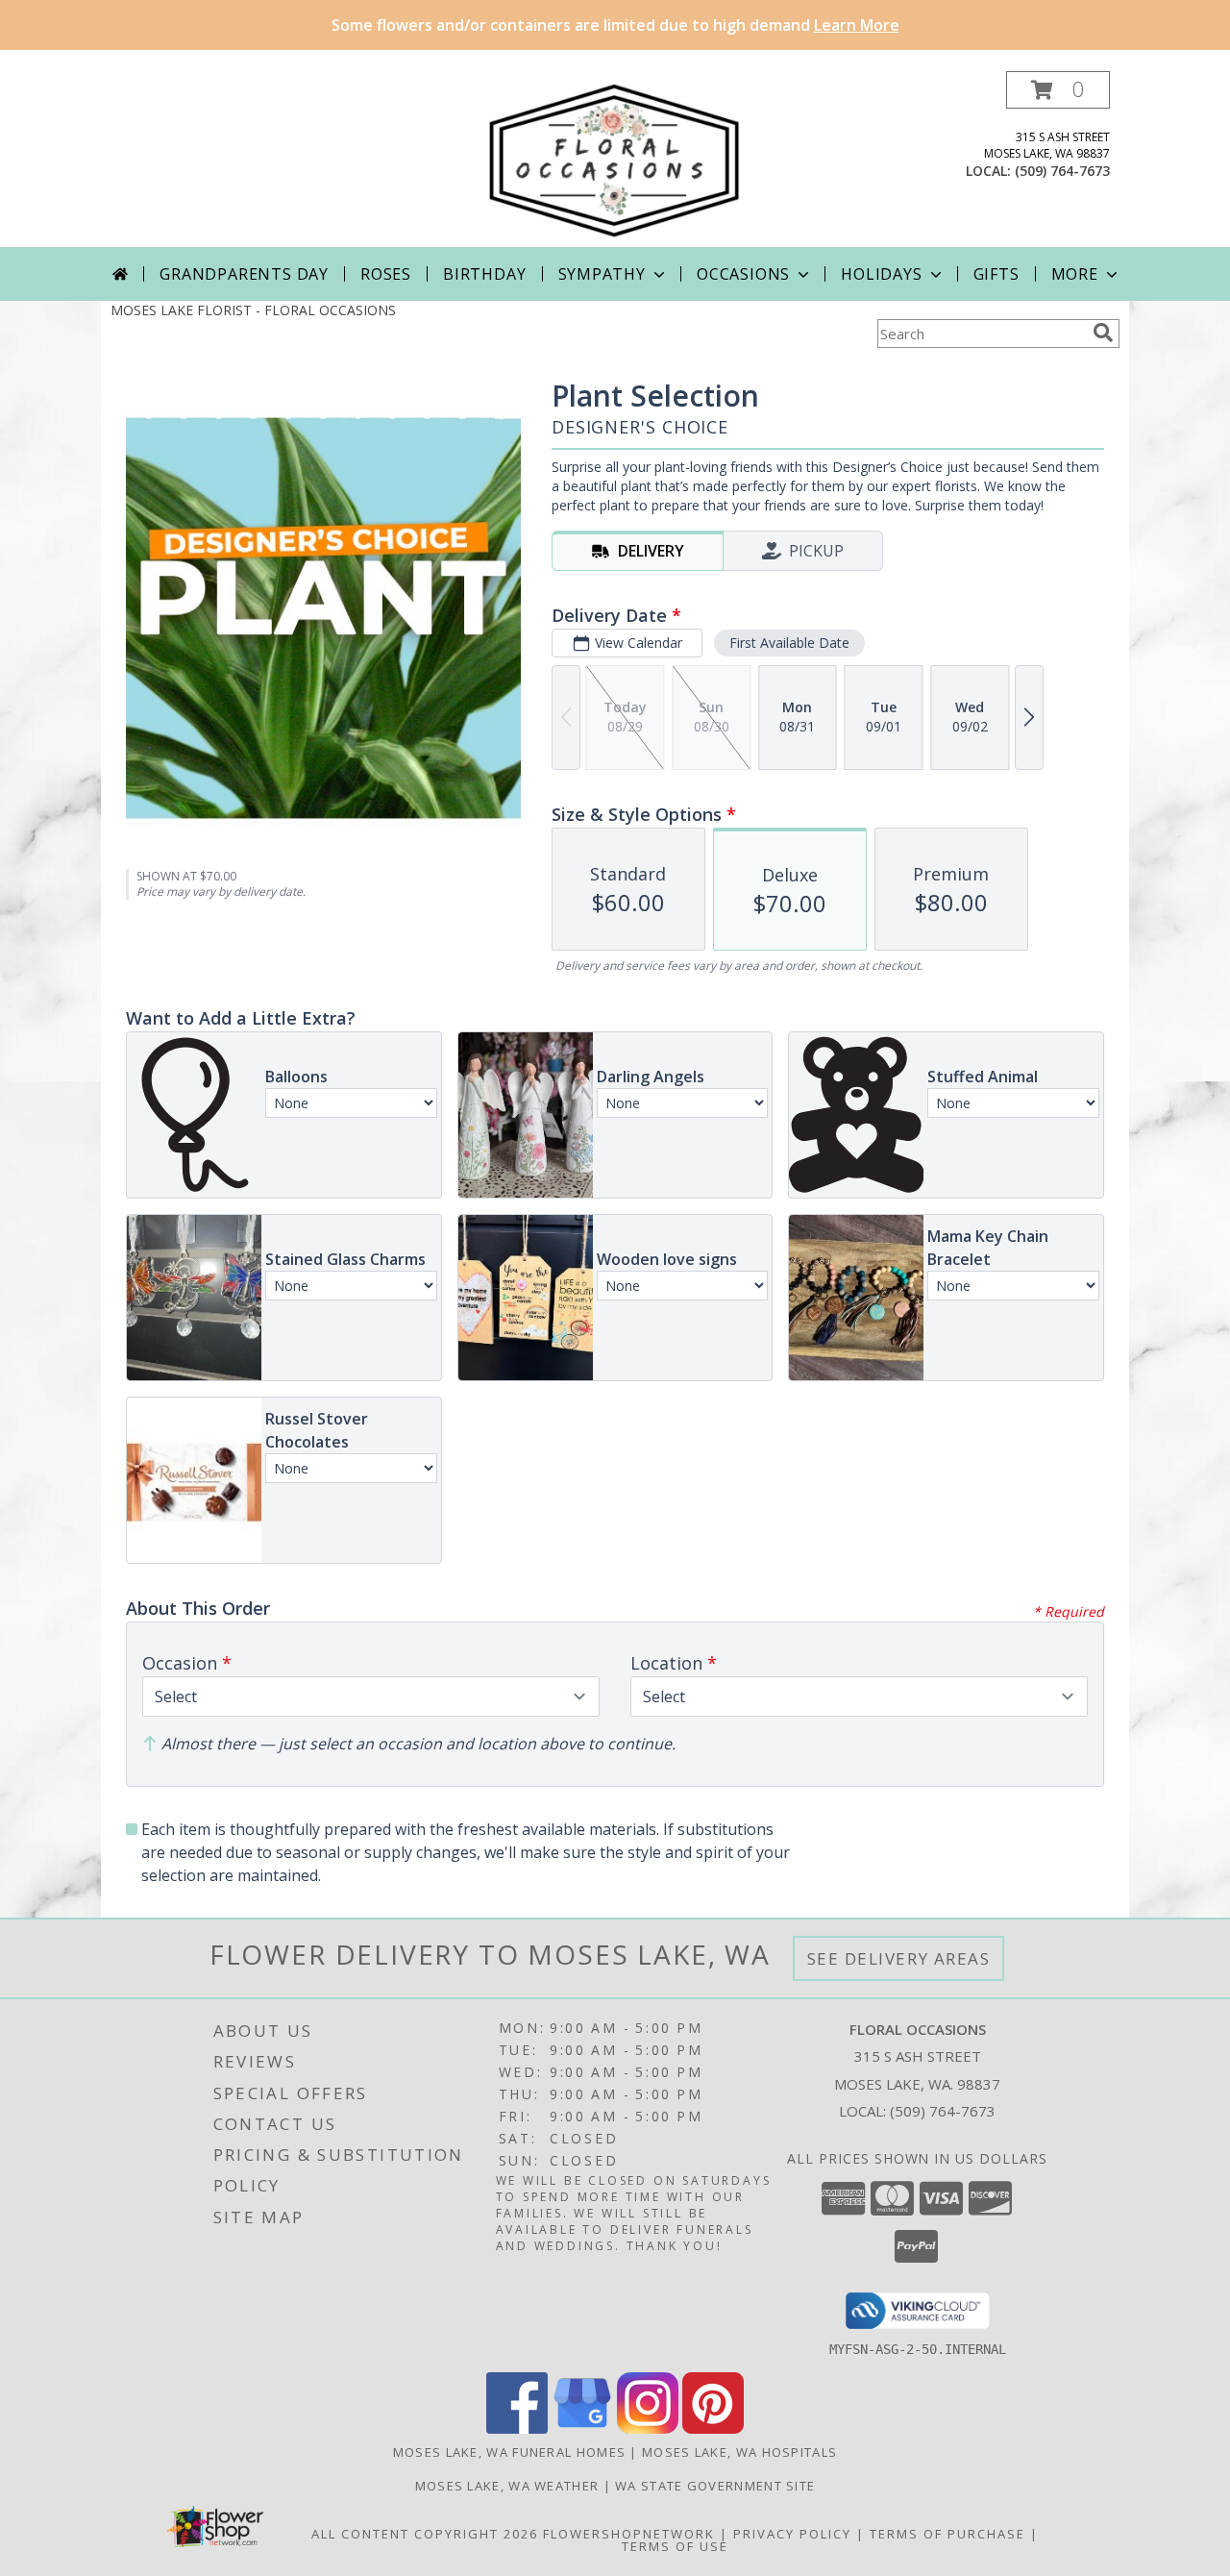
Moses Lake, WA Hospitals (739, 2452)
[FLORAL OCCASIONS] (615, 159)
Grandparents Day (244, 274)
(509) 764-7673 (1062, 171)
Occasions (743, 274)
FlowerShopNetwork (629, 2534)
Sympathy (602, 274)
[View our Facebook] (517, 2428)
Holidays (881, 274)
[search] (1103, 333)
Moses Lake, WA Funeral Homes (509, 2452)
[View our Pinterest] (713, 2428)
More (1075, 274)
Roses (386, 274)
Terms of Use (675, 2546)
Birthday (484, 274)
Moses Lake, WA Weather (507, 2486)
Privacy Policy (792, 2534)
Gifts (996, 274)
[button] (1058, 90)
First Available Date (789, 643)
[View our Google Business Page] (582, 2428)
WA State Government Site (715, 2486)
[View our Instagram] (648, 2428)
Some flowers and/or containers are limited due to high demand (615, 25)
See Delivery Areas (899, 1958)
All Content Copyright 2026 (425, 2534)
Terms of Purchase (947, 2534)
